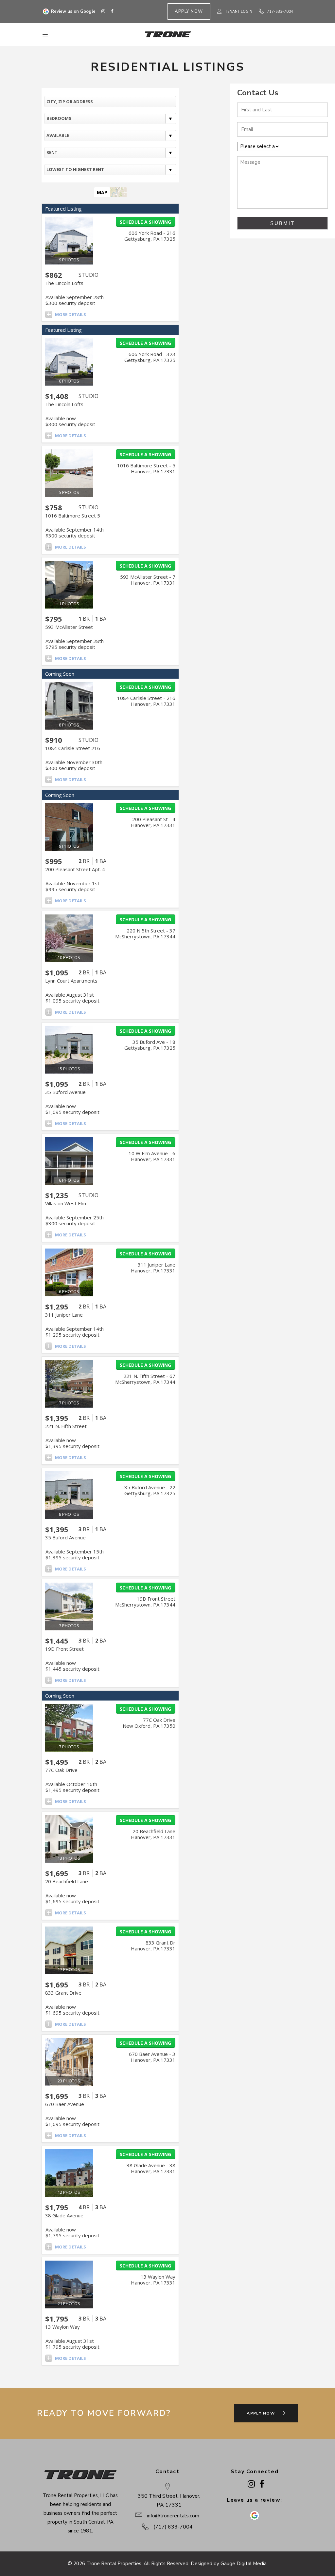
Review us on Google (73, 11)
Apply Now (189, 11)
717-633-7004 (280, 12)
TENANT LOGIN (239, 12)
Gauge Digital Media (244, 2564)
